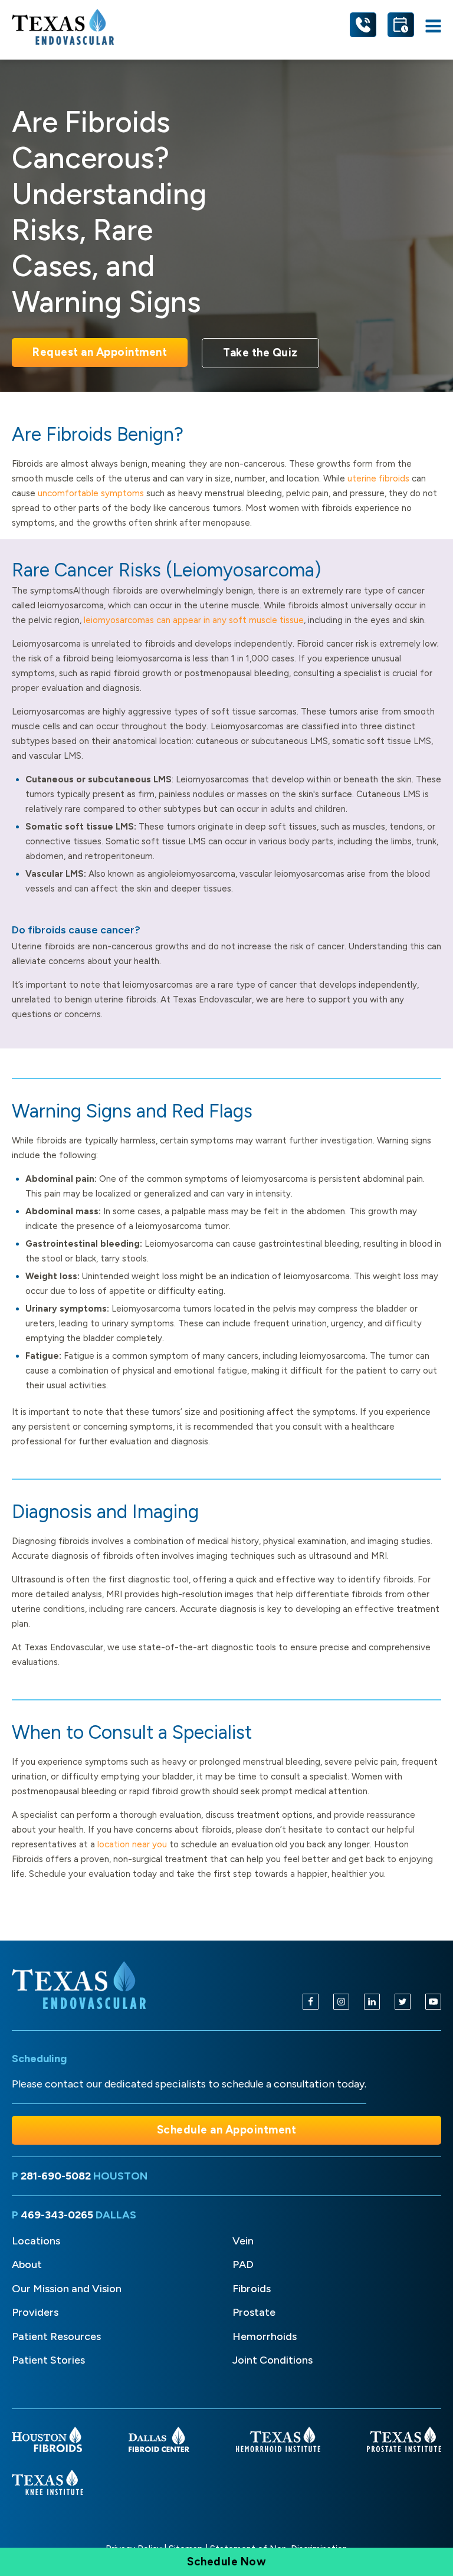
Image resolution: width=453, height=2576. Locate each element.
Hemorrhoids (265, 2336)
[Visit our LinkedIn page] (372, 2002)
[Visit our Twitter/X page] (403, 2002)
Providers (35, 2312)
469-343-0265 (58, 2215)
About (27, 2264)
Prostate (254, 2312)
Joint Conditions (273, 2360)
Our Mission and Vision (67, 2289)
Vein (243, 2241)
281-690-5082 (57, 2176)
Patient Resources (56, 2336)
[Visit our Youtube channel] (433, 2002)
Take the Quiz (260, 353)
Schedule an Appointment (227, 2130)
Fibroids (252, 2289)
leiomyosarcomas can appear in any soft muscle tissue (194, 620)
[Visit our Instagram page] (341, 2002)
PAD (243, 2264)
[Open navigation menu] (433, 27)
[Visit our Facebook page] (311, 2002)
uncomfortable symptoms (91, 493)
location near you (132, 1844)
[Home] (81, 1985)
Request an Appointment (100, 352)
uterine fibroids (378, 479)
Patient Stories (48, 2360)
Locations (36, 2241)
